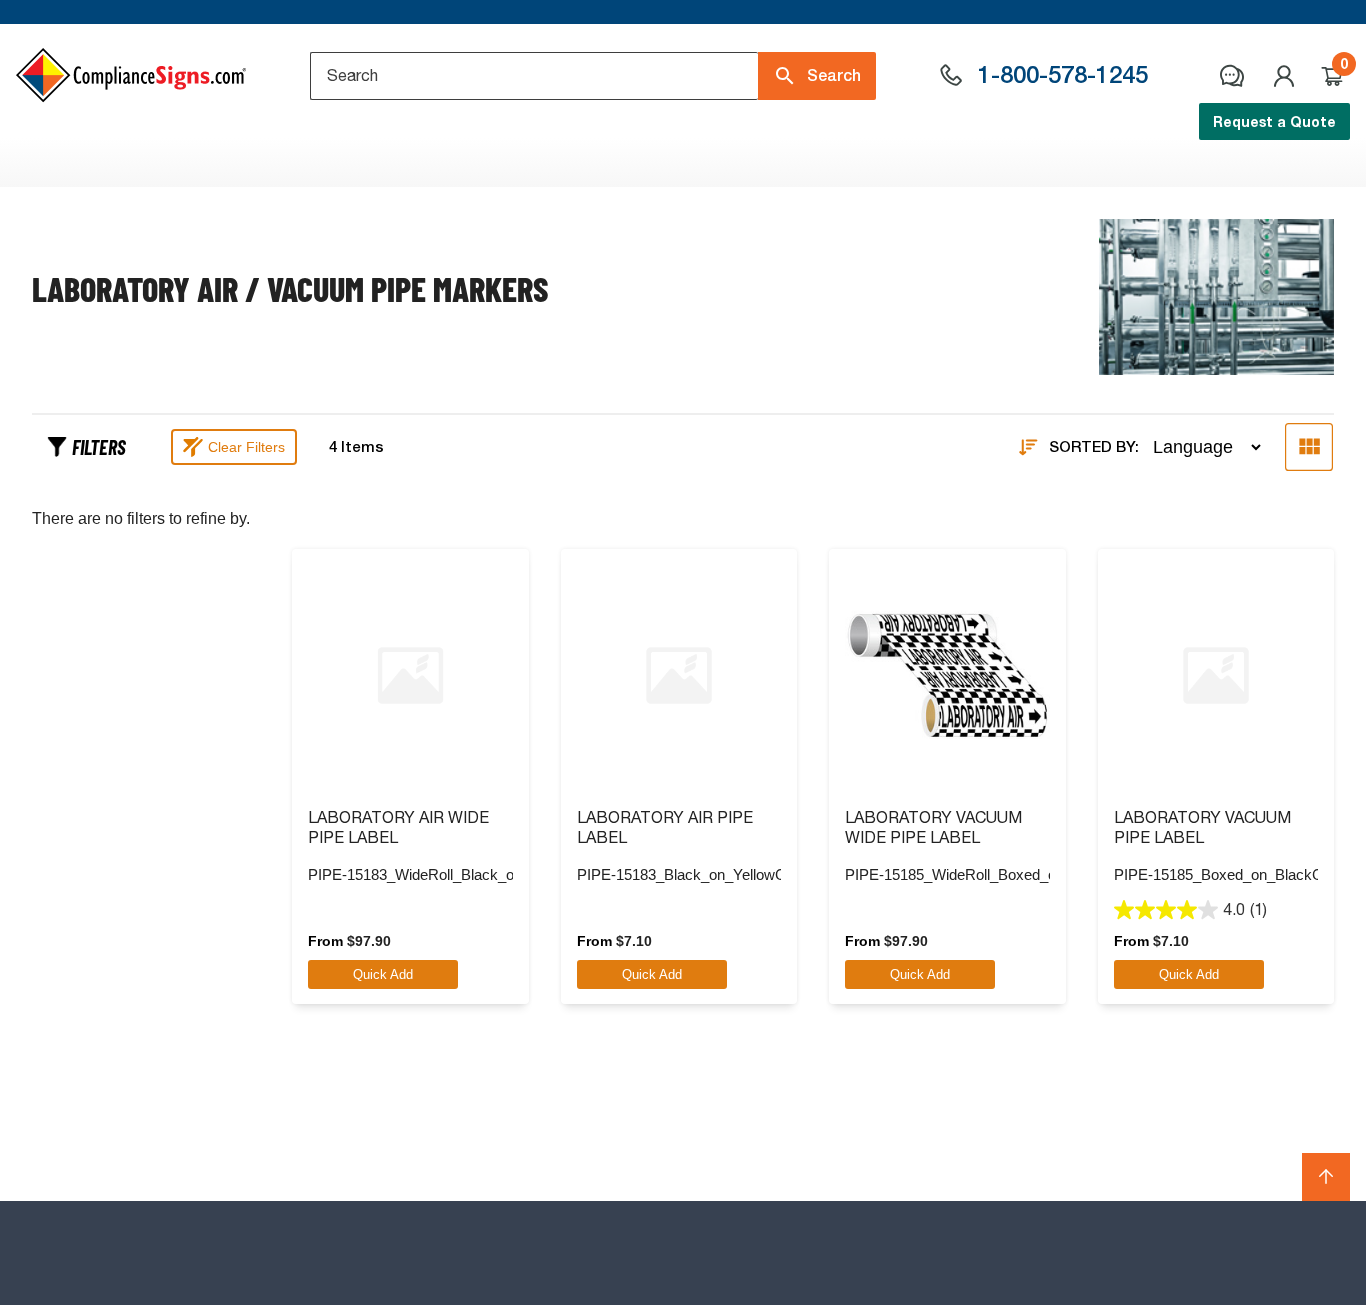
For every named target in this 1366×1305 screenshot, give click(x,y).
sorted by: (1094, 447)
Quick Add (383, 974)
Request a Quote (1274, 121)
